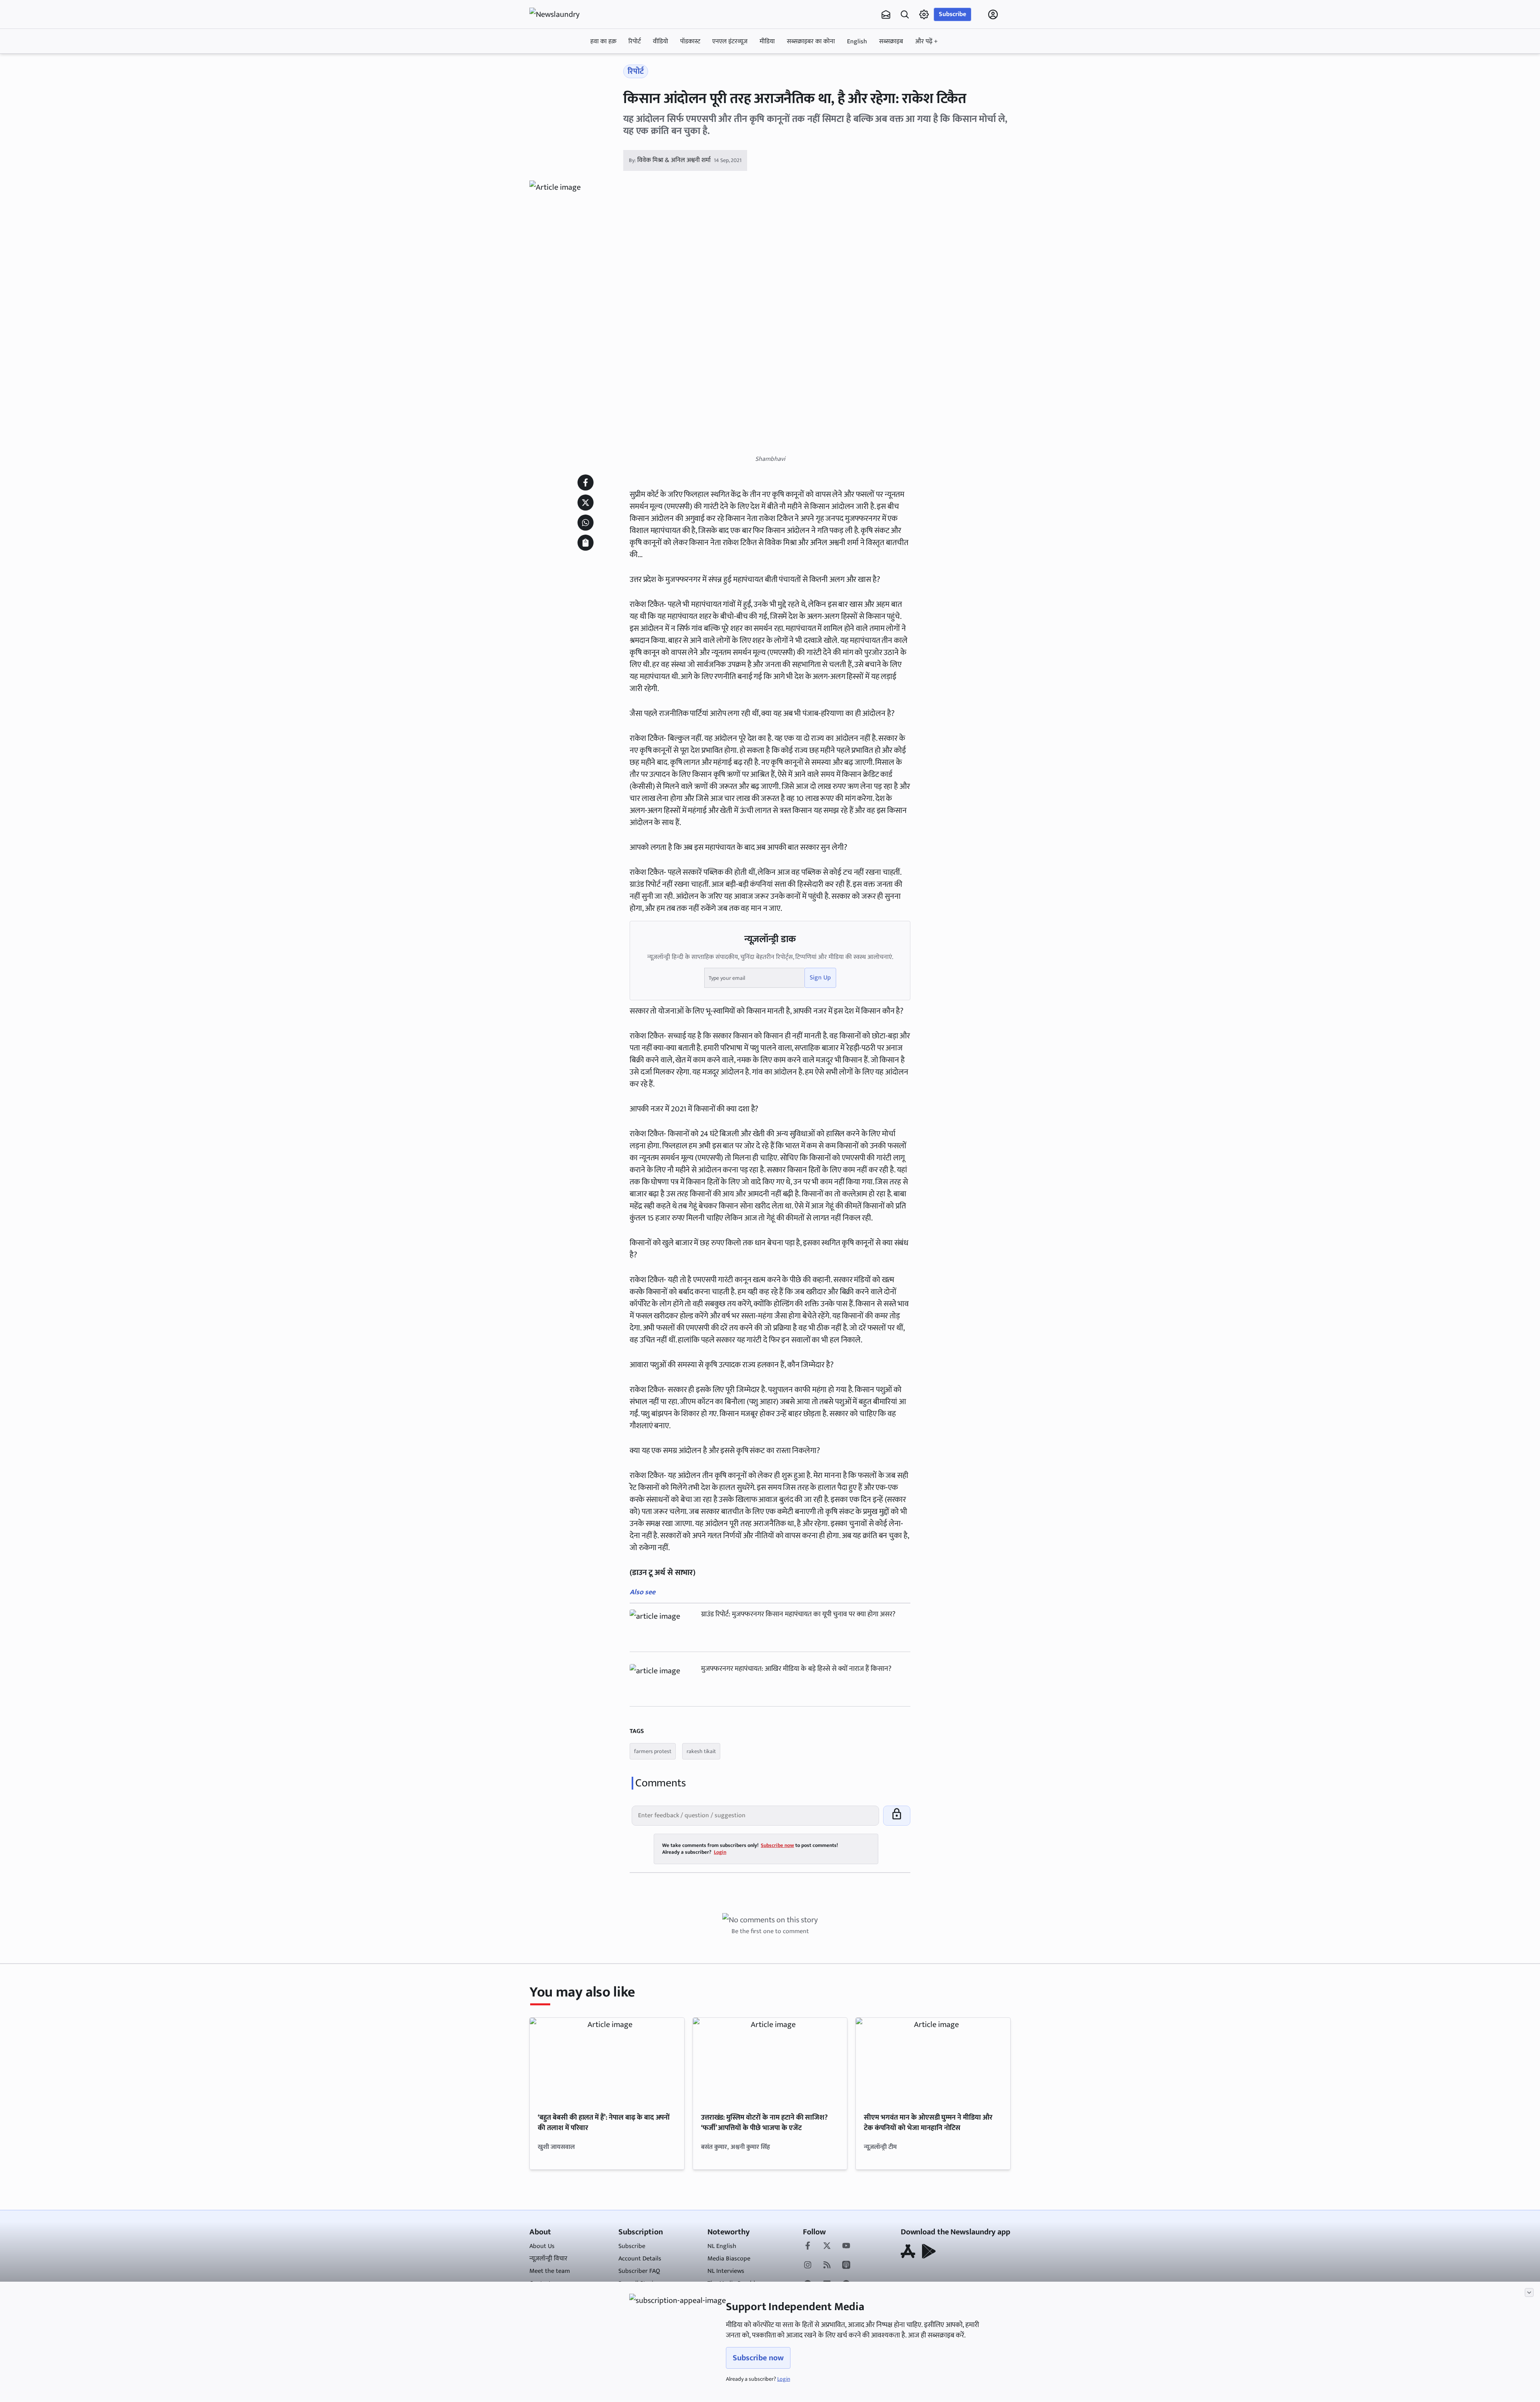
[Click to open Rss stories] (827, 2266)
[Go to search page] (905, 14)
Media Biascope (729, 2259)
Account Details (640, 2259)
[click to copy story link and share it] (586, 543)
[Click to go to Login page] (993, 14)
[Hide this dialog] (1529, 2293)
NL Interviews (726, 2271)
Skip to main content (568, 65)
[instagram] (808, 2266)
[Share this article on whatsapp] (586, 523)
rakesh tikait (701, 1751)
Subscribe (952, 14)
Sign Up (820, 978)
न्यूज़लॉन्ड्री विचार (548, 2259)
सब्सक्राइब (891, 42)
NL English (722, 2246)
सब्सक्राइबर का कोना (811, 42)
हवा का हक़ (603, 42)
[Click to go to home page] (561, 14)
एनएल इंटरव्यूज (730, 42)
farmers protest (653, 1751)
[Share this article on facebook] (586, 482)
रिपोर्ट (635, 42)
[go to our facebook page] (808, 2246)
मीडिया (767, 42)
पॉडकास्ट (690, 42)
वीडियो (661, 42)
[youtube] (846, 2246)
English (857, 42)
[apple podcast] (846, 2266)
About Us (542, 2246)
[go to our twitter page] (827, 2246)
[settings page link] (924, 14)
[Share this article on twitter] (586, 503)
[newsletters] (886, 14)
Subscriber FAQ (639, 2271)
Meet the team (550, 2271)
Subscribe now (758, 2358)
